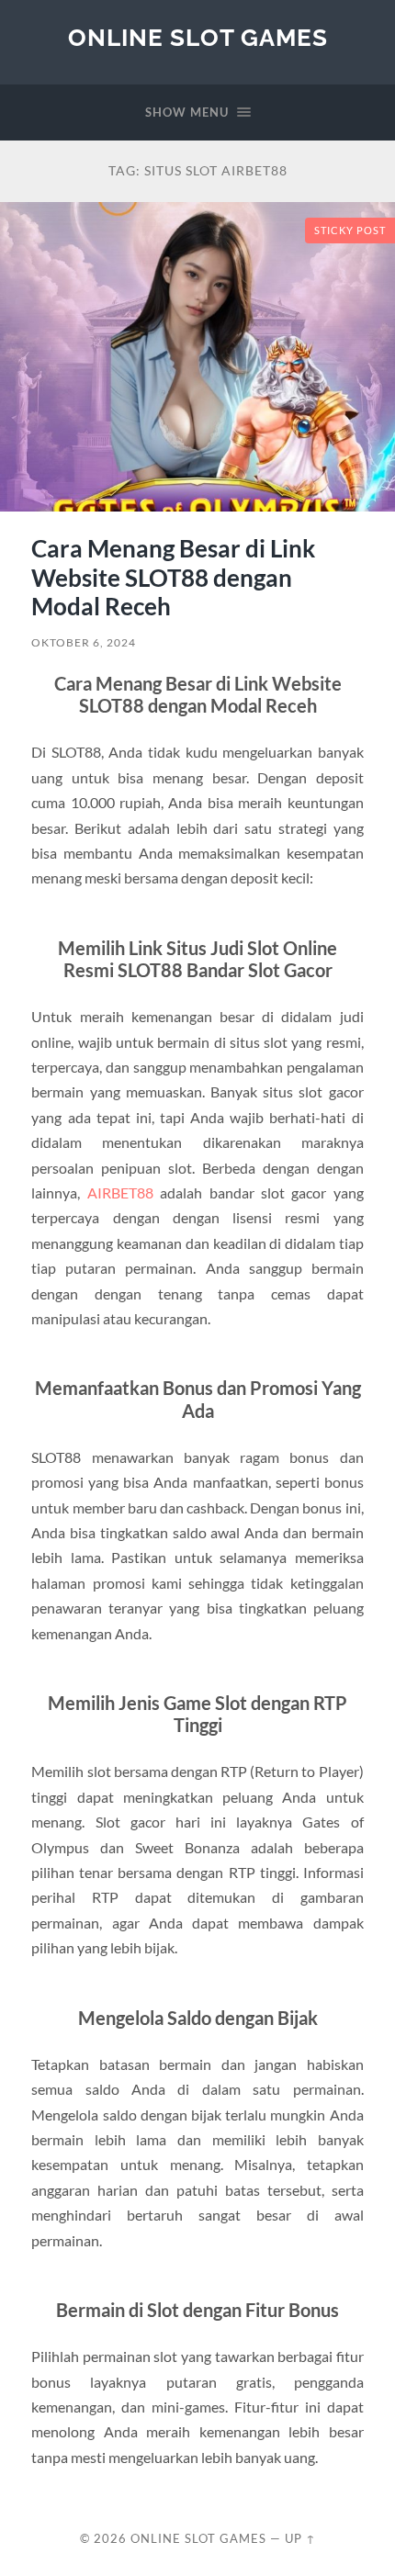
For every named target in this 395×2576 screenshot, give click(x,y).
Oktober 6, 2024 (84, 642)
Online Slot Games (198, 37)
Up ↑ (300, 2538)
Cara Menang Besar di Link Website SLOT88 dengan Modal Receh (173, 577)
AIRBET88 (120, 1192)
